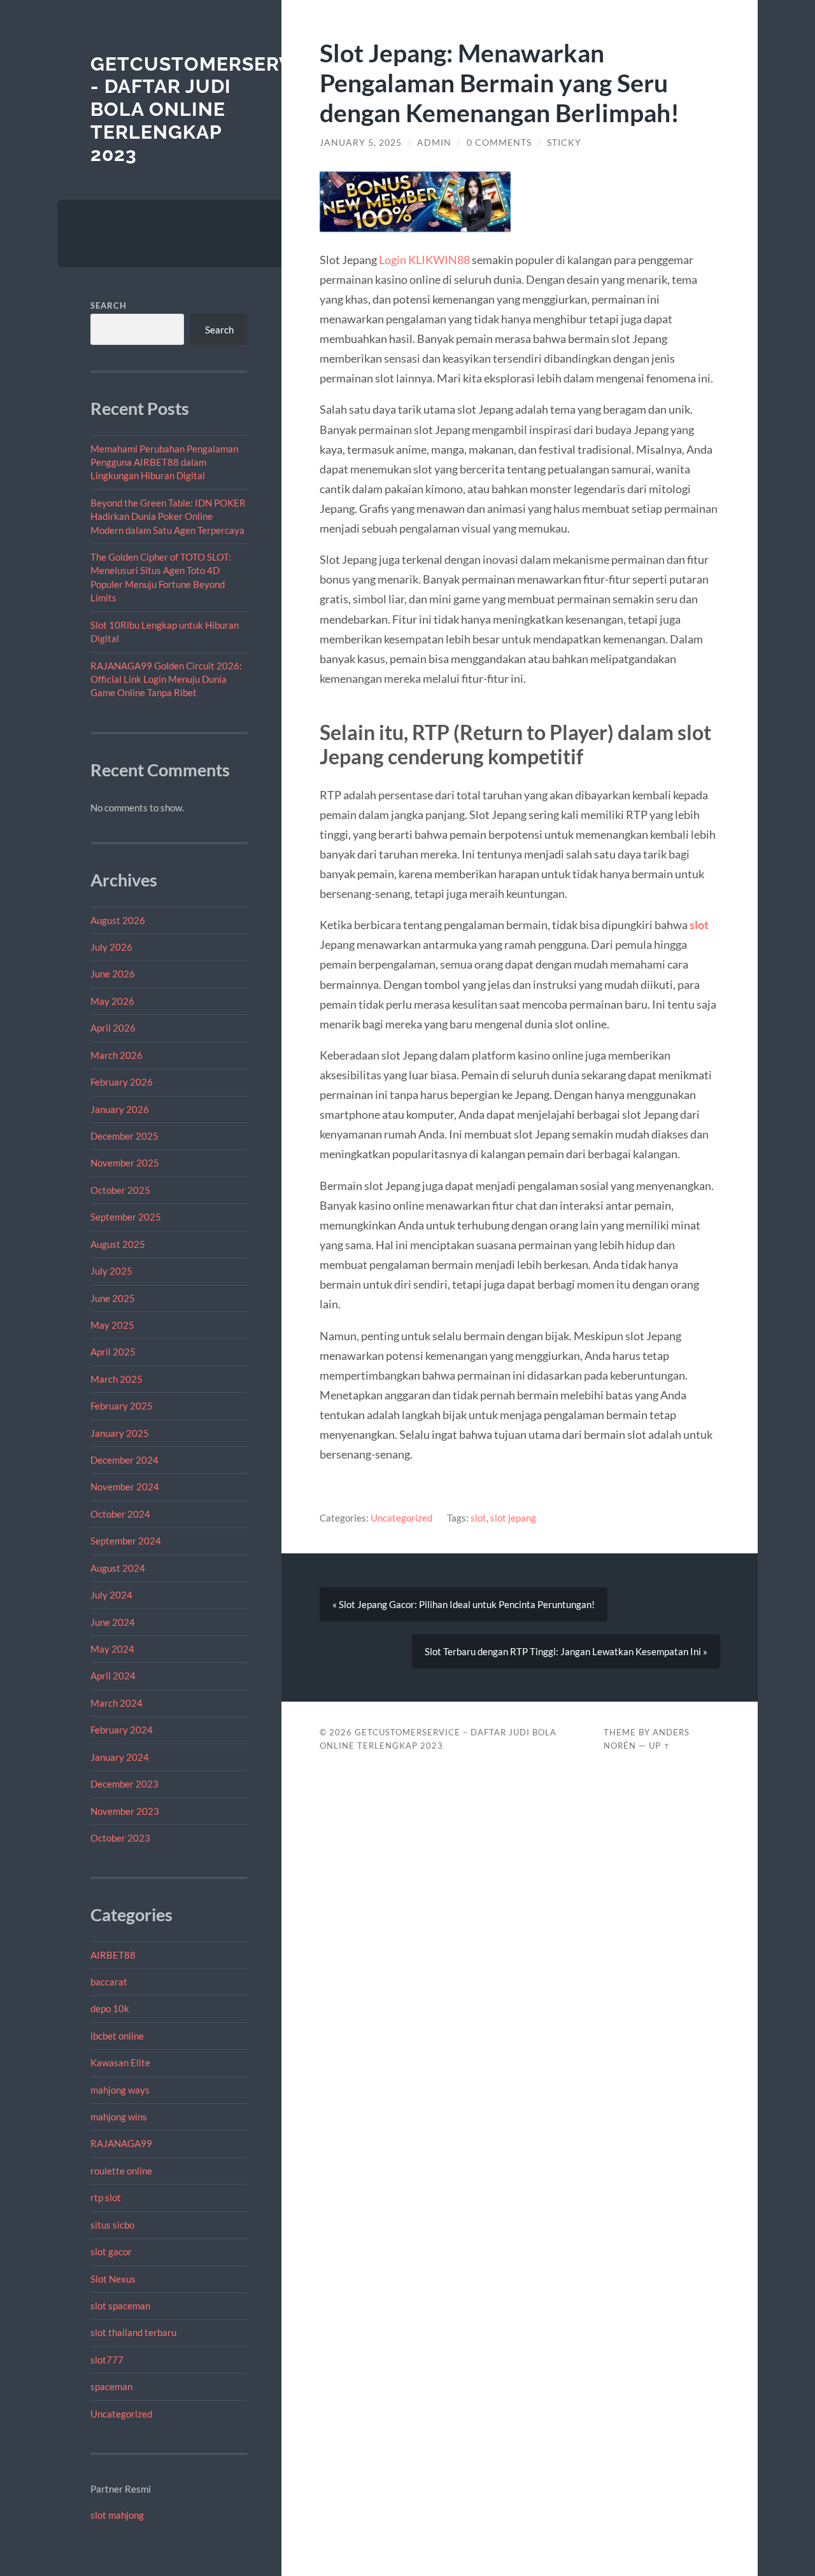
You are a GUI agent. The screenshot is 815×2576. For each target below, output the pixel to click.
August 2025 (118, 1244)
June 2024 (113, 1622)
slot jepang (513, 1518)
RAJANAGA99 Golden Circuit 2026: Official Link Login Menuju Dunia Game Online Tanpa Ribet (166, 679)
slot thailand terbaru (133, 2332)
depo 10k (110, 2008)
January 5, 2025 (361, 143)
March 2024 (117, 1703)
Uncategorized (121, 2414)
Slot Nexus (113, 2279)
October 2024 (120, 1514)
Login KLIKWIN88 (424, 260)
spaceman (111, 2386)
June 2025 (113, 1298)
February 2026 (122, 1082)
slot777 (107, 2360)
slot (699, 925)
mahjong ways (120, 2090)
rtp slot (106, 2197)
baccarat (109, 1982)
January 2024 (120, 1757)
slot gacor (111, 2251)
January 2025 (120, 1433)
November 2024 (125, 1487)
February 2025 (122, 1406)
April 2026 (113, 1028)
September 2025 (126, 1217)
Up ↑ (660, 1746)
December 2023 (124, 1784)
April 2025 (113, 1352)
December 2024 (124, 1460)
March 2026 (117, 1055)
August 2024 (118, 1568)
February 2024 (122, 1730)
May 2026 (112, 1001)
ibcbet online (117, 2036)
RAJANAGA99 (121, 2143)
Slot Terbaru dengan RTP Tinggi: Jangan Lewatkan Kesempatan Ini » (566, 1651)
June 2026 (113, 974)
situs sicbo (112, 2225)
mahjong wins (119, 2117)
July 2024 (111, 1595)
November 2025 (125, 1163)
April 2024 (113, 1676)
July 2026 (111, 947)
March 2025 (117, 1379)
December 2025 (124, 1136)
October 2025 (120, 1190)
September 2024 (126, 1541)
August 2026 (118, 920)
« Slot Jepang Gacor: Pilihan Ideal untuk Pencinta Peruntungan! (464, 1604)
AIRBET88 (113, 1955)
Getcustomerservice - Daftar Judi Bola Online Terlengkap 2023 (208, 109)
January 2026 (120, 1109)
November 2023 (125, 1811)
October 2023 (120, 1838)
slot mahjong (117, 2515)
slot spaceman (120, 2306)
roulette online (121, 2171)
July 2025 (111, 1271)
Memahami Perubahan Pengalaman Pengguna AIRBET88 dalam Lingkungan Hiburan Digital (164, 462)
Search (109, 305)
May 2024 (112, 1649)
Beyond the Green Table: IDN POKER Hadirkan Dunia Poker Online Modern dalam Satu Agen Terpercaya (168, 516)
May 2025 (112, 1325)
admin (434, 143)
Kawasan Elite (120, 2062)
